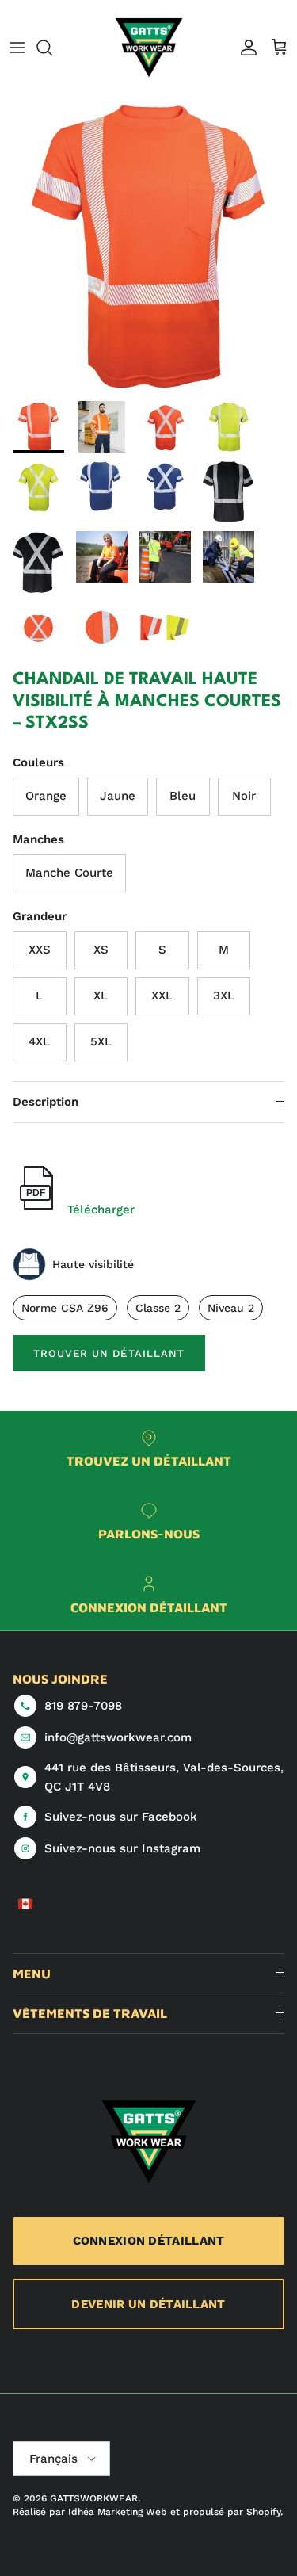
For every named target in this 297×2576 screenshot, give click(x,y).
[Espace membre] (245, 48)
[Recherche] (52, 48)
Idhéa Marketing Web (118, 2512)
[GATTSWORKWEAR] (149, 48)
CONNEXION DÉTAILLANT (149, 2241)
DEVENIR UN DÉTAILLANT (148, 2304)
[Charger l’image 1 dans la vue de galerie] (148, 245)
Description (46, 1102)
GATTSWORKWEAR (94, 2498)
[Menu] (17, 48)
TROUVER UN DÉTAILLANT (109, 1353)
